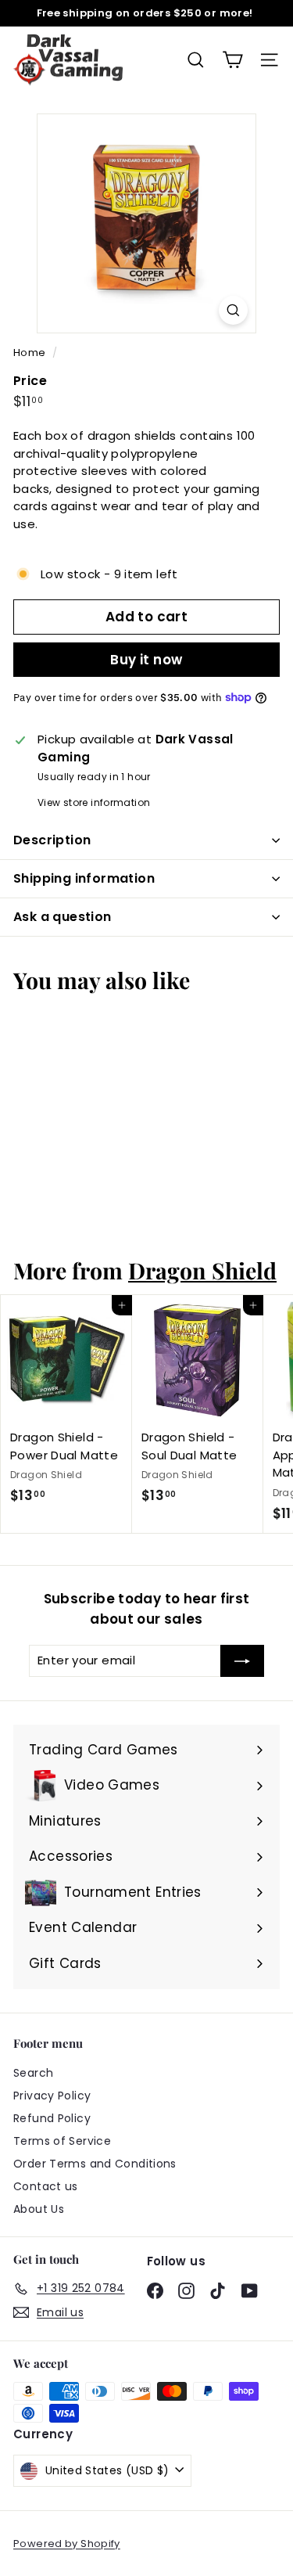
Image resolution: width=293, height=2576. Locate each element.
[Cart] (232, 60)
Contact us (46, 2186)
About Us (39, 2209)
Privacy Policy (52, 2096)
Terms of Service (62, 2141)
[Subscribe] (242, 1661)
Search (33, 2073)
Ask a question (63, 917)
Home (31, 353)
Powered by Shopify (67, 2544)
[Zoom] (233, 310)
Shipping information (84, 878)
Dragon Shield (202, 1270)
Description (52, 840)
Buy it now (146, 660)
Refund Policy (52, 2118)
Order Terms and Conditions (95, 2164)
